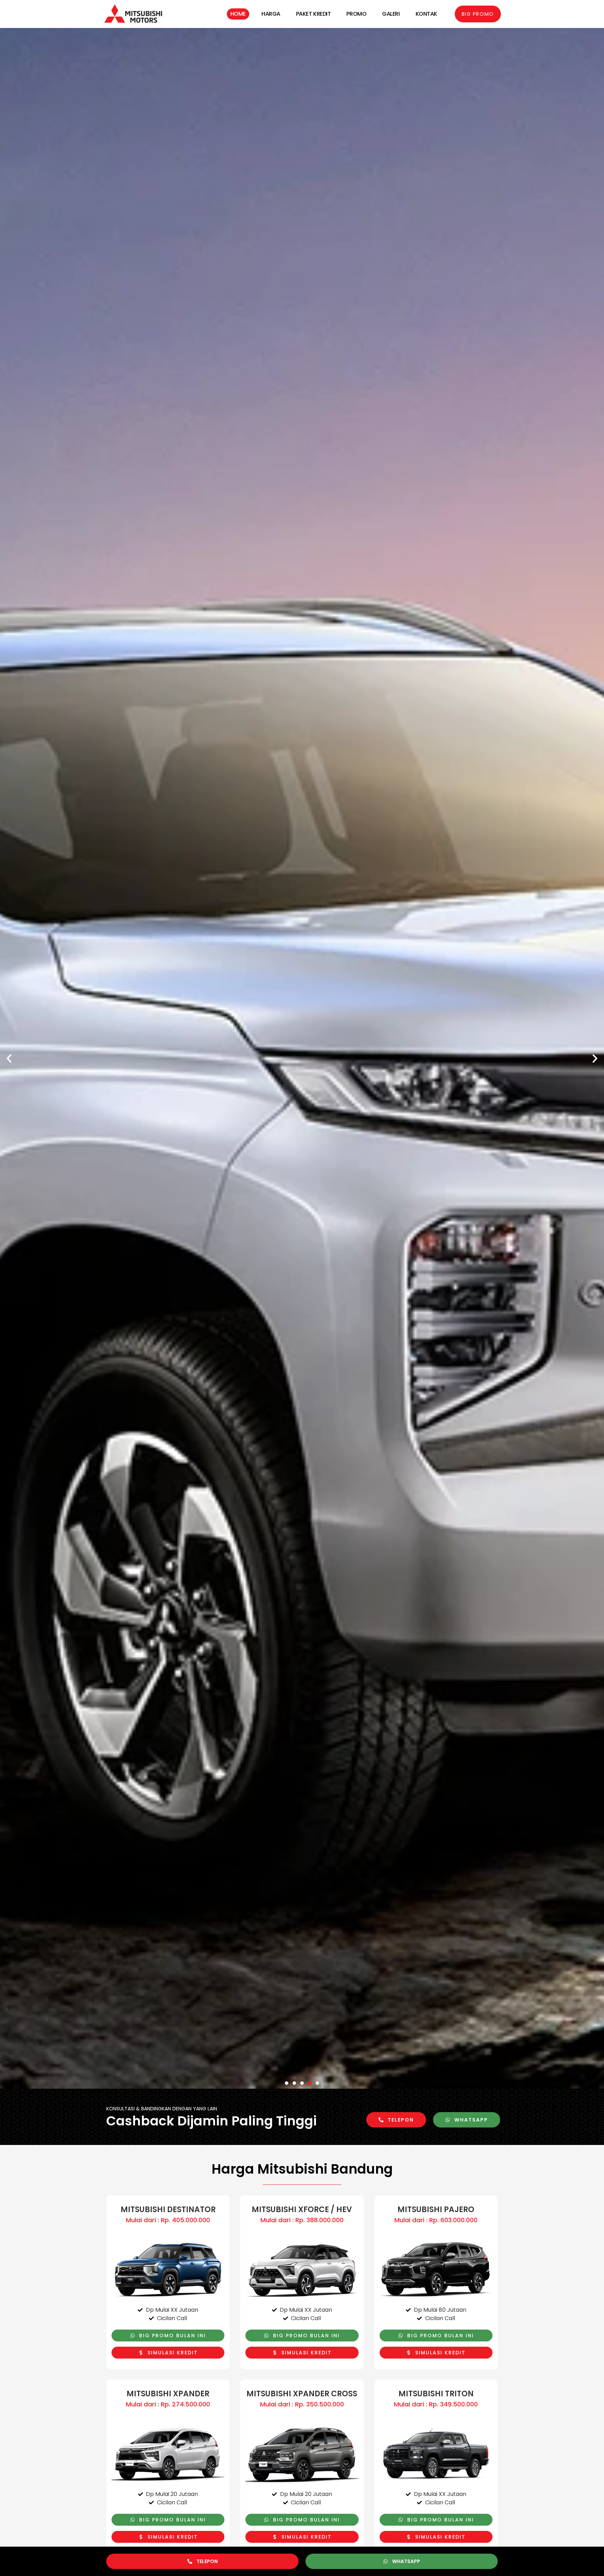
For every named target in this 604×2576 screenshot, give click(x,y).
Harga (271, 14)
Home (238, 14)
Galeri (391, 14)
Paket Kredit (314, 14)
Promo (356, 14)
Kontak (426, 14)
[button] (9, 1059)
